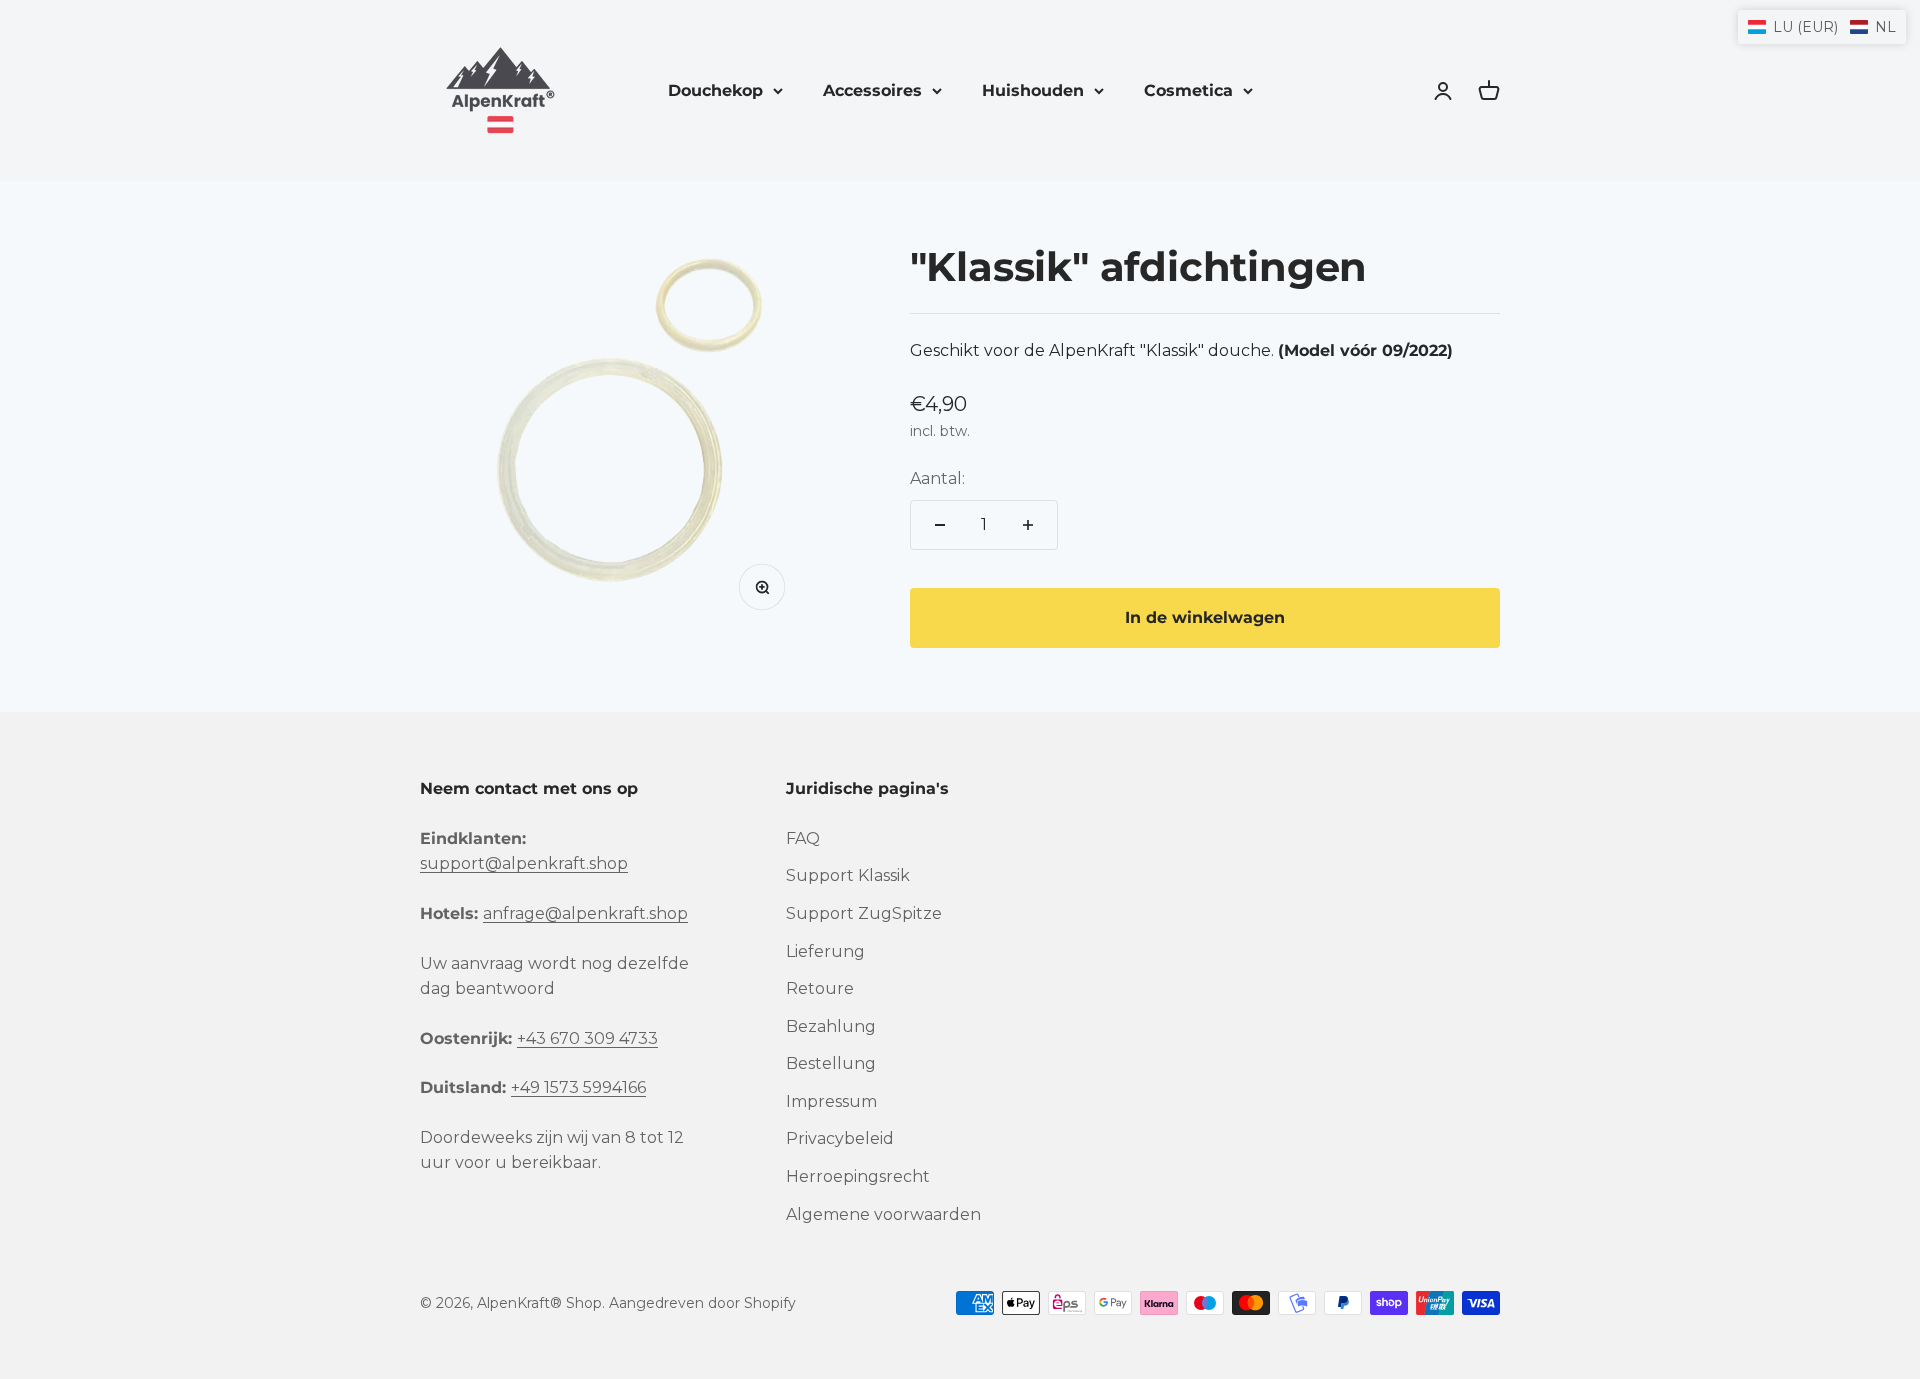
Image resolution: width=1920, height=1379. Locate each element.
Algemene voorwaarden (883, 1214)
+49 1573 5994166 (578, 1087)
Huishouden (1033, 90)
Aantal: (937, 478)
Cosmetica (1188, 90)
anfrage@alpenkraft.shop (585, 913)
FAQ (803, 838)
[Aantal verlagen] (940, 525)
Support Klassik (848, 875)
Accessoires (872, 90)
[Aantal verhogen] (1028, 525)
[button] (1822, 27)
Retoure (820, 988)
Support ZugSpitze (864, 913)
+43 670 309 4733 (587, 1038)
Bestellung (831, 1063)
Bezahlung (831, 1026)
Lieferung (825, 951)
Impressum (831, 1101)
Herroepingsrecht (858, 1176)
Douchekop (715, 90)
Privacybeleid (840, 1138)
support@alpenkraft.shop (524, 863)
